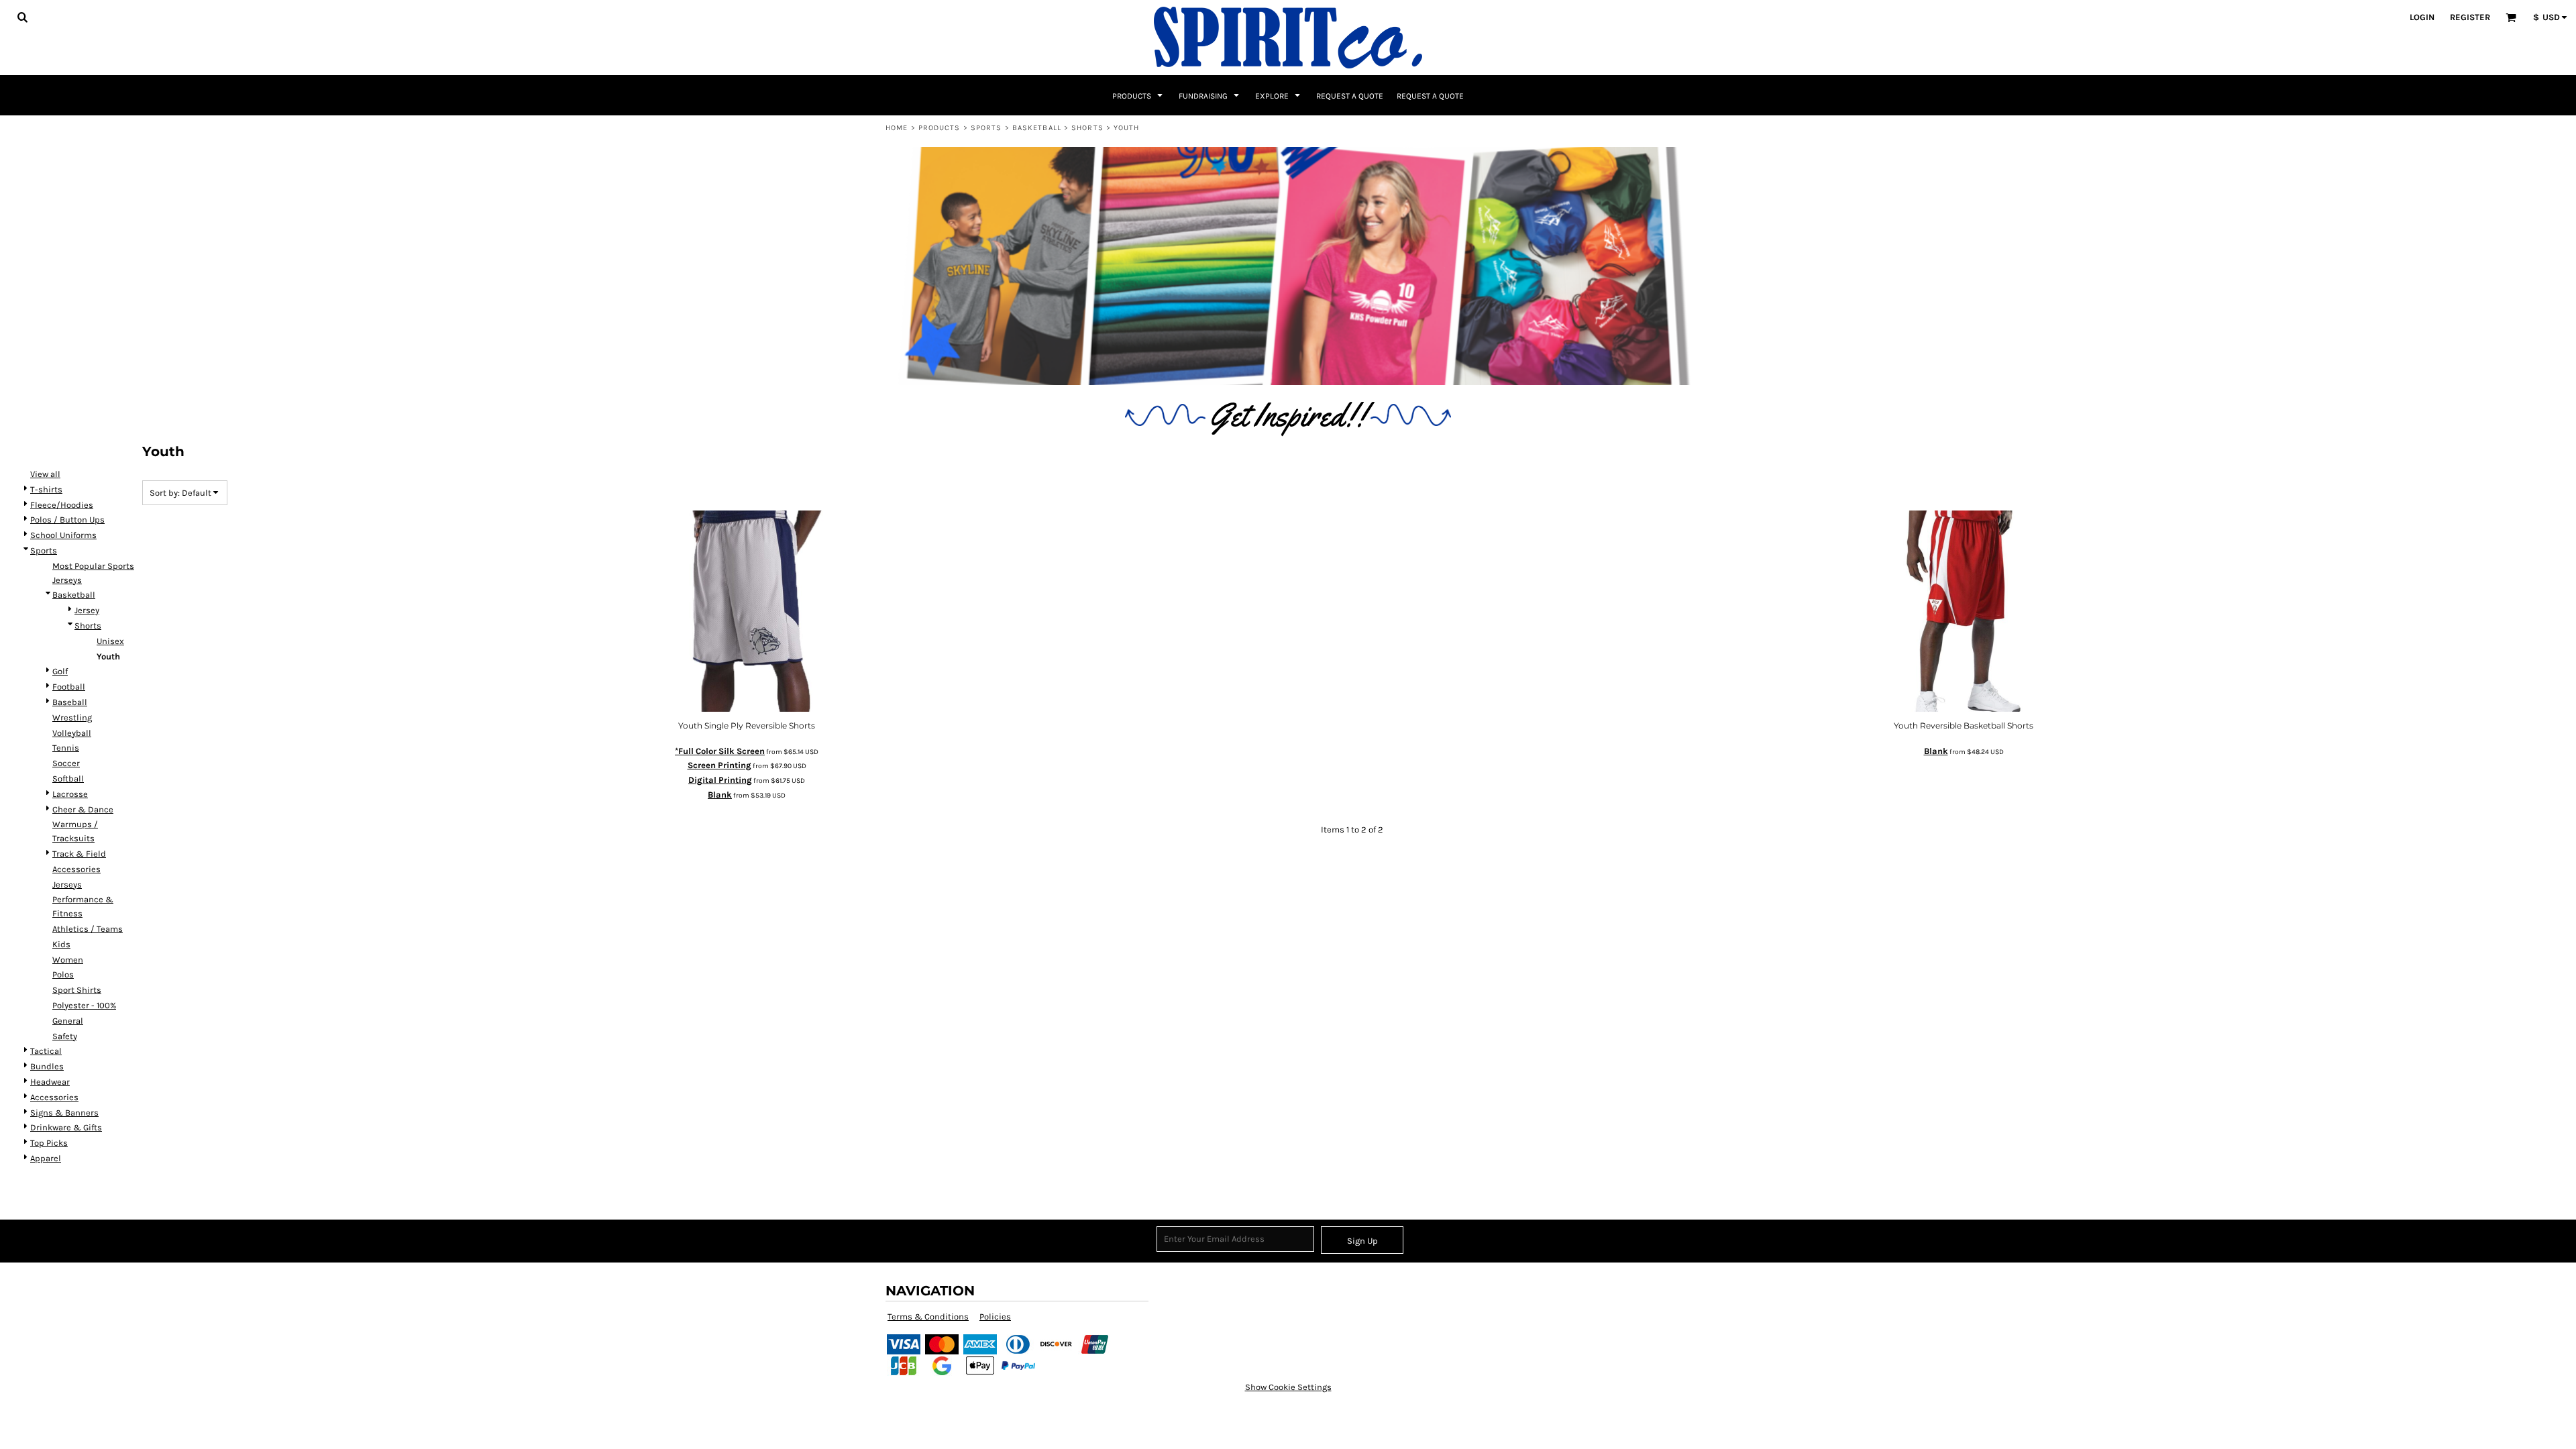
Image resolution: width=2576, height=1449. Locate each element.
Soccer (66, 763)
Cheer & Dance (83, 809)
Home (897, 128)
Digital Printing (720, 780)
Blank (720, 795)
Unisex (110, 641)
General (68, 1021)
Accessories (76, 869)
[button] (22, 17)
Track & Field (79, 854)
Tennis (66, 748)
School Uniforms (63, 535)
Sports (986, 128)
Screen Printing (719, 765)
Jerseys (67, 884)
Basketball (1037, 128)
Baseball (70, 702)
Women (68, 960)
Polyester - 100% (84, 1005)
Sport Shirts (77, 990)
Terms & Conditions (928, 1317)
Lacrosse (70, 794)
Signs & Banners (64, 1113)
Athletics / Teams (88, 929)
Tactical (46, 1051)
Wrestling (72, 717)
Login (2422, 17)
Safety (65, 1036)
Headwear (50, 1082)
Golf (60, 671)
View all (45, 474)
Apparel (46, 1158)
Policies (995, 1317)
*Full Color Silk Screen (720, 751)
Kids (61, 944)
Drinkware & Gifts (66, 1127)
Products (940, 128)
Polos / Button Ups (67, 520)
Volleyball (72, 733)
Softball (68, 779)
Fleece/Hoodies (62, 505)
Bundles (47, 1066)
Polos (63, 974)
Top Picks (49, 1143)
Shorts (1087, 128)
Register (2470, 17)
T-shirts (46, 489)
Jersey (87, 610)
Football (69, 687)
